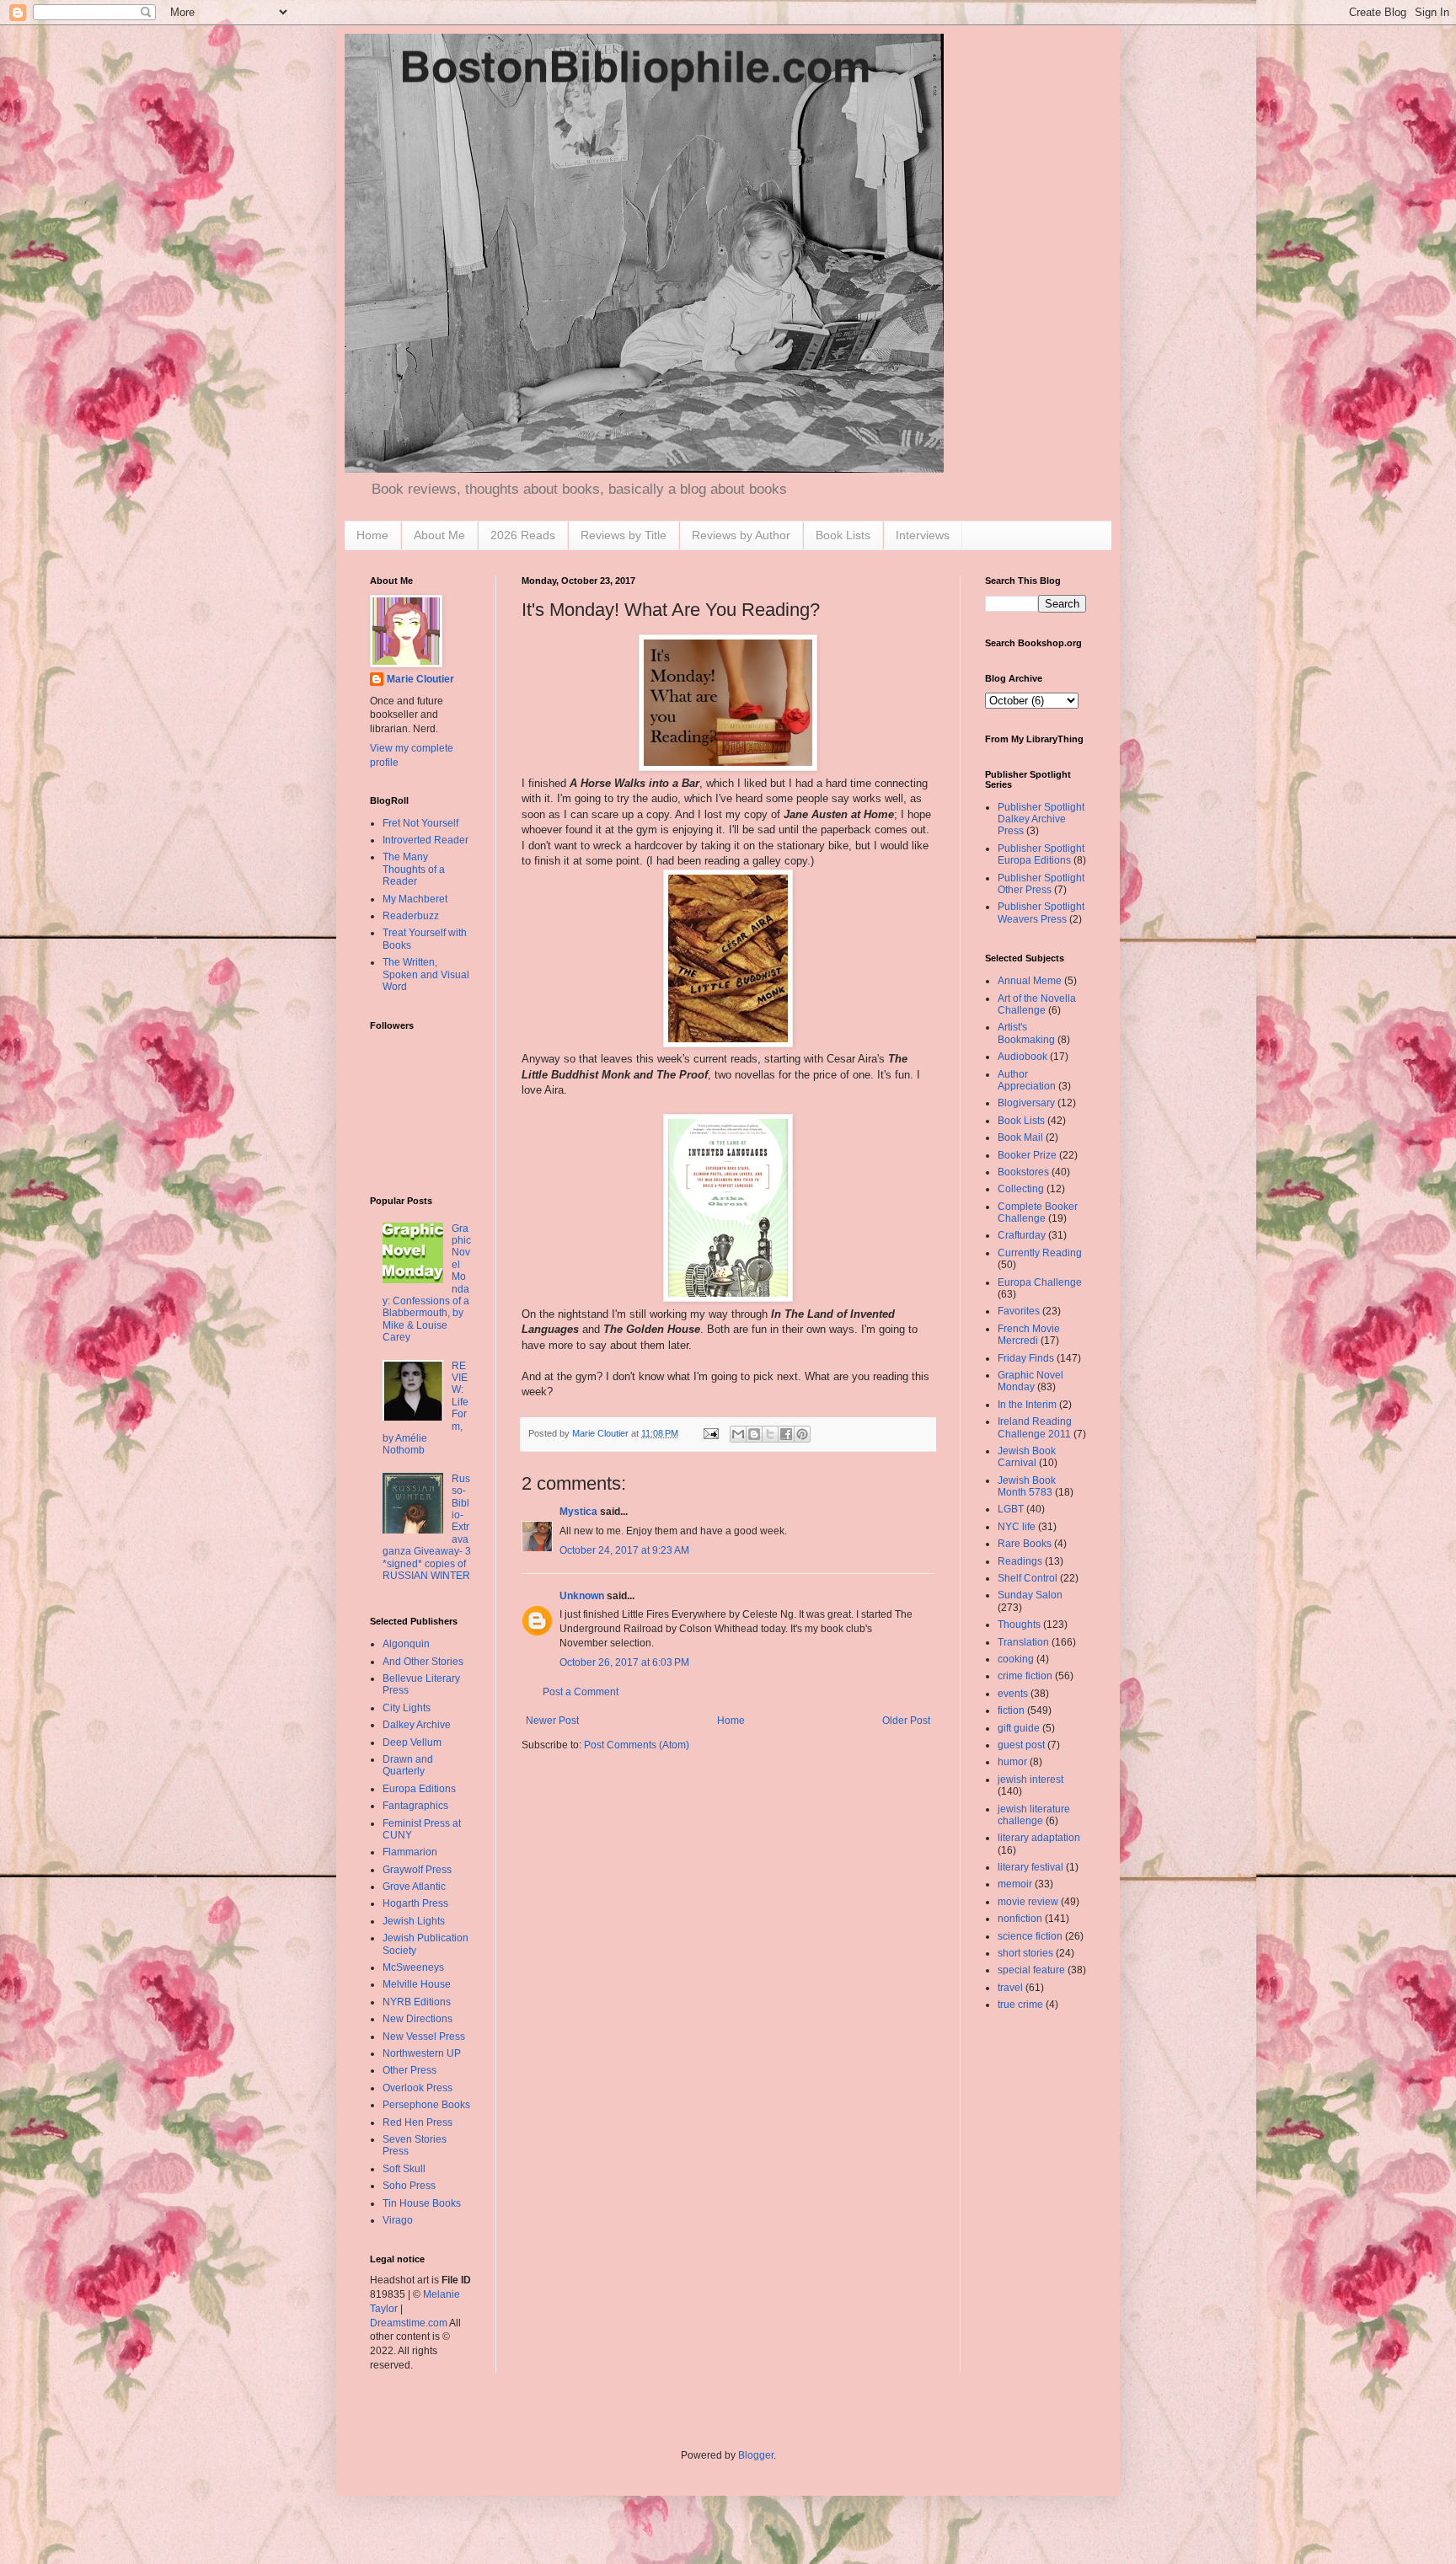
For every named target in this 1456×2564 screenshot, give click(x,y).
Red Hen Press (418, 2122)
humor (1012, 1762)
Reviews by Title (624, 535)
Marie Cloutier (420, 679)
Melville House (417, 1984)
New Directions (418, 2019)
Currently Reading (1040, 1253)
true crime (1020, 2005)
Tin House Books (422, 2203)
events (1013, 1694)
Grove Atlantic (414, 1887)
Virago (398, 2220)
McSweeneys (413, 1967)
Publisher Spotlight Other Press (1041, 884)
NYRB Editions (417, 2002)
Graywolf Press (417, 1870)
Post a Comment (581, 1692)
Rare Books (1025, 1544)
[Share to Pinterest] (802, 1434)
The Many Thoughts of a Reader (414, 869)
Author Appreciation (1027, 1080)
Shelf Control (1028, 1578)
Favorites (1019, 1311)
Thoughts (1019, 1625)
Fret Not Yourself (420, 823)
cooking (1016, 1659)
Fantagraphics (415, 1806)
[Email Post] (710, 1433)
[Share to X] (770, 1434)
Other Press (409, 2070)
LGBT (1011, 1509)
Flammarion (410, 1852)
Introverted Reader (426, 840)
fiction (1011, 1710)
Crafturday (1022, 1235)
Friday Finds (1026, 1358)
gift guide (1019, 1728)
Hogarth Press (415, 1903)
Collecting (1021, 1189)
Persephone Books (426, 2105)
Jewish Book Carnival (1027, 1457)
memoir (1015, 1884)
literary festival (1030, 1867)
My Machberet (415, 899)
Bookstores (1023, 1172)
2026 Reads (523, 535)
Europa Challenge (1040, 1282)
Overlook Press (418, 2088)
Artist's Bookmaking (1026, 1033)
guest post (1021, 1745)
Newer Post (552, 1721)
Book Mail (1020, 1137)
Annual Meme (1030, 981)
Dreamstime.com (409, 2323)
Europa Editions (419, 1789)
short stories (1025, 1953)
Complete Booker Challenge (1038, 1212)
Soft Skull (404, 2169)
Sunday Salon (1030, 1595)
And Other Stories (423, 1662)
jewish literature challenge (1034, 1815)
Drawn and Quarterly (408, 1765)
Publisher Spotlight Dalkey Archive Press (1041, 819)
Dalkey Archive (417, 1725)
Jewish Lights (414, 1921)
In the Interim (1027, 1405)
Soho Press (409, 2186)
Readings (1020, 1561)
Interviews (923, 535)
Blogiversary (1026, 1103)
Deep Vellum (412, 1742)
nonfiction (1020, 1919)
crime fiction (1025, 1676)
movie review (1028, 1902)
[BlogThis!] (754, 1434)
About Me (439, 535)
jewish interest (1030, 1780)
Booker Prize (1027, 1155)
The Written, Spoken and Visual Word (426, 974)
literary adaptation (1039, 1838)
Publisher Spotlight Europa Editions (1041, 854)
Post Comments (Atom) (637, 1745)
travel (1010, 1988)
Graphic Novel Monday (1030, 1381)
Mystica (578, 1512)
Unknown (582, 1596)
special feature (1031, 1970)
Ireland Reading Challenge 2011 (1035, 1427)
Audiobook (1022, 1057)
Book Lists (843, 535)
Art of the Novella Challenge (1037, 1004)
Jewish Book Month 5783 (1027, 1486)
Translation (1023, 1642)
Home (372, 535)
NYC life (1017, 1527)
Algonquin (406, 1644)
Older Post (906, 1721)
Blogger (756, 2455)
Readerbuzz (411, 916)
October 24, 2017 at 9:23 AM (624, 1550)
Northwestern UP (422, 2053)
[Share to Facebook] (786, 1434)
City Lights (407, 1708)
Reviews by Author (741, 535)
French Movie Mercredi (1029, 1335)
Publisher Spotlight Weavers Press (1041, 913)
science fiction (1030, 1936)
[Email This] (738, 1434)
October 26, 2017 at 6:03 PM (624, 1662)
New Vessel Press (424, 2037)
